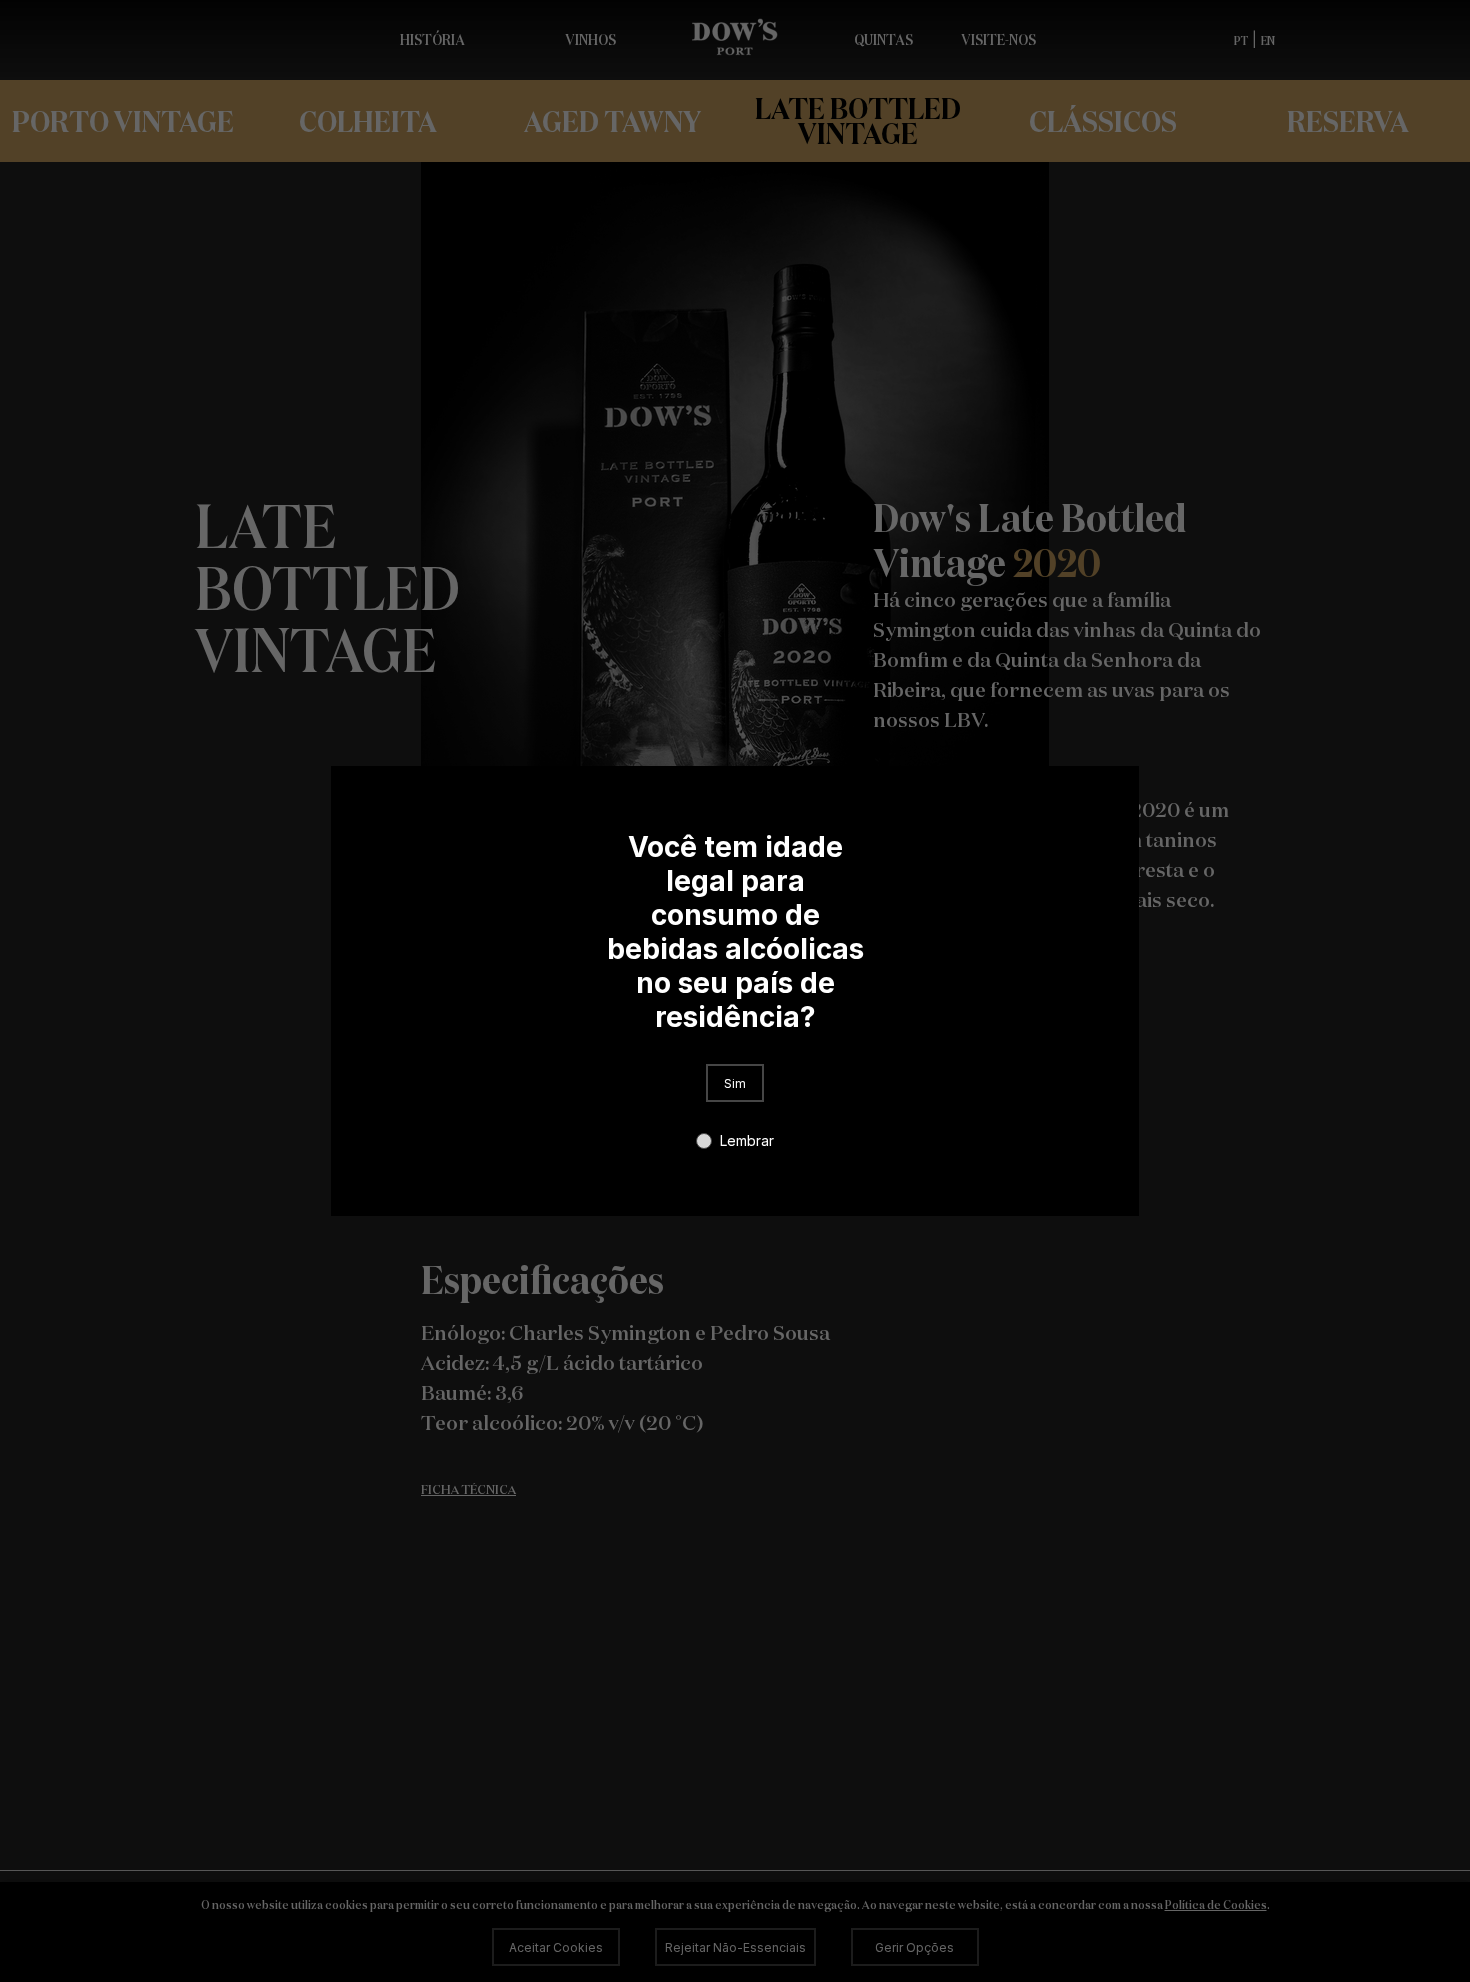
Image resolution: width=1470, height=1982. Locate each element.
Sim (735, 1083)
